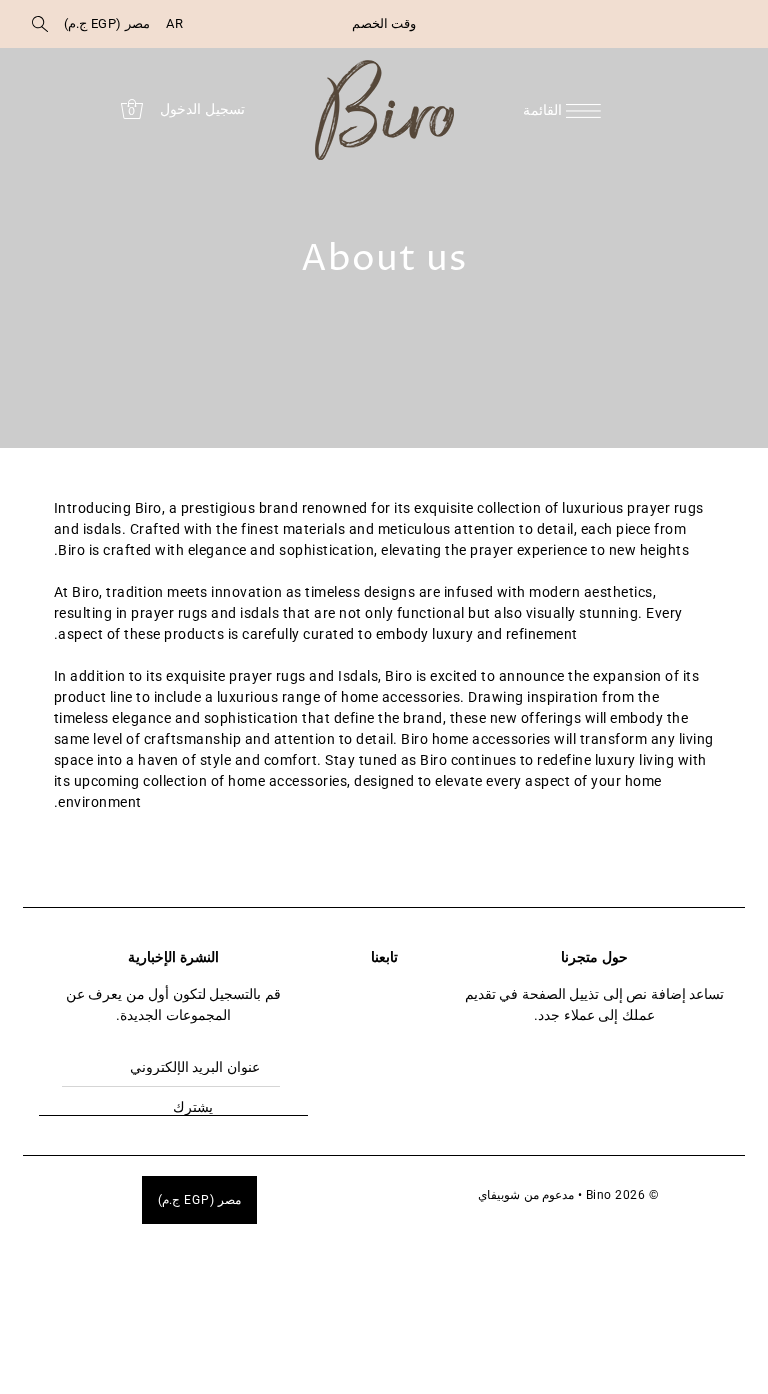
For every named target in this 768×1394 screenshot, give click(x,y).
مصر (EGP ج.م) (107, 23)
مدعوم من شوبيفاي (526, 1195)
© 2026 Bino (622, 1195)
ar (174, 23)
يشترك (193, 1107)
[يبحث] (40, 24)
